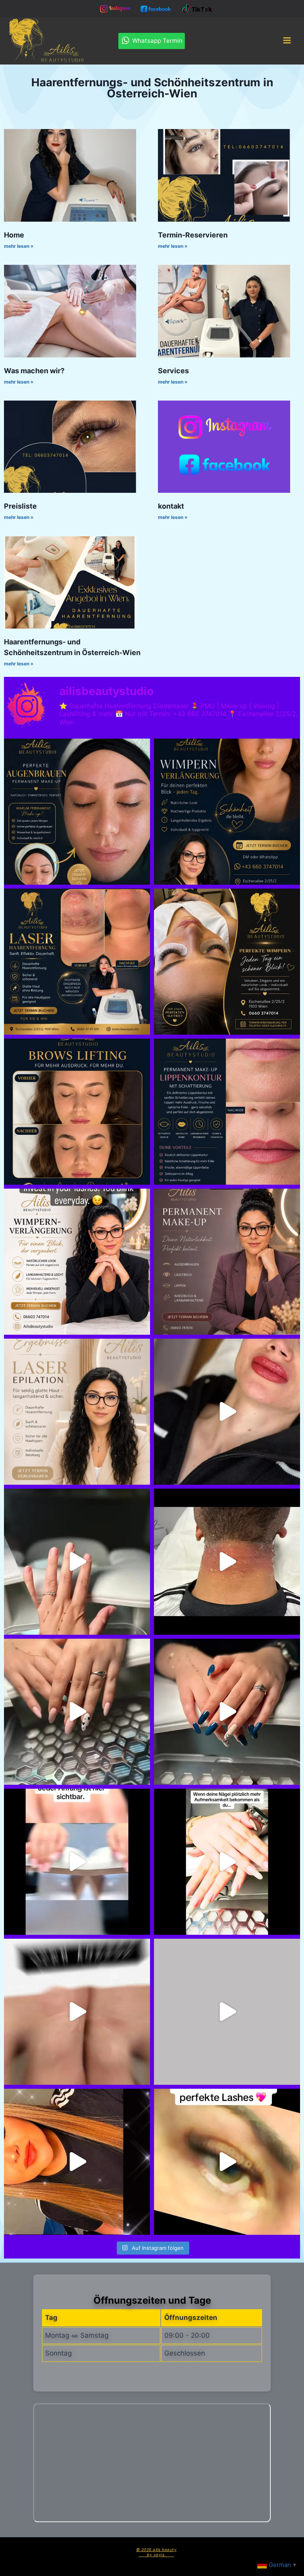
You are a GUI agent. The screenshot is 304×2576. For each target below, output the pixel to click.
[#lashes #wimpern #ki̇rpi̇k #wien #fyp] (227, 962)
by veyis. (156, 2555)
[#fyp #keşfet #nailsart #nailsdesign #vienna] (227, 1712)
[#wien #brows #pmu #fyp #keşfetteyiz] (77, 812)
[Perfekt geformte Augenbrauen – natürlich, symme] (77, 1112)
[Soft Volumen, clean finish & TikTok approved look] (227, 2162)
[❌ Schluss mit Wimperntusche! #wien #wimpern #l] (227, 812)
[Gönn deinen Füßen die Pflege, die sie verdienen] (77, 2012)
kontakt (171, 506)
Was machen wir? (34, 371)
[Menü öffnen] (287, 41)
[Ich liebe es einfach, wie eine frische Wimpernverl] (77, 1262)
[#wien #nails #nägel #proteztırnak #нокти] (227, 2012)
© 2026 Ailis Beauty (157, 2549)
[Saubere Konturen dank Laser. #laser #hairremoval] (227, 1562)
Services (173, 371)
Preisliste (20, 506)
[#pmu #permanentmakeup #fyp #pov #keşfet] (227, 1112)
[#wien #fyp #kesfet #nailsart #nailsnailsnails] (77, 1712)
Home (14, 235)
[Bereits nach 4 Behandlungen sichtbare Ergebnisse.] (77, 962)
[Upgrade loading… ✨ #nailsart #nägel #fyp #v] (77, 1562)
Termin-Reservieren (193, 235)
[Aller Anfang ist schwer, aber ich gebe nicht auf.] (77, 1862)
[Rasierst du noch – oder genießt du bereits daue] (77, 1412)
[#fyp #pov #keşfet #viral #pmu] (227, 1412)
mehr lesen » (19, 246)
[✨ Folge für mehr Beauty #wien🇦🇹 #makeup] (77, 2162)
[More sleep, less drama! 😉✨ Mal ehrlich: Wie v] (227, 1262)
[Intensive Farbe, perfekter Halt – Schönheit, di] (227, 1862)
